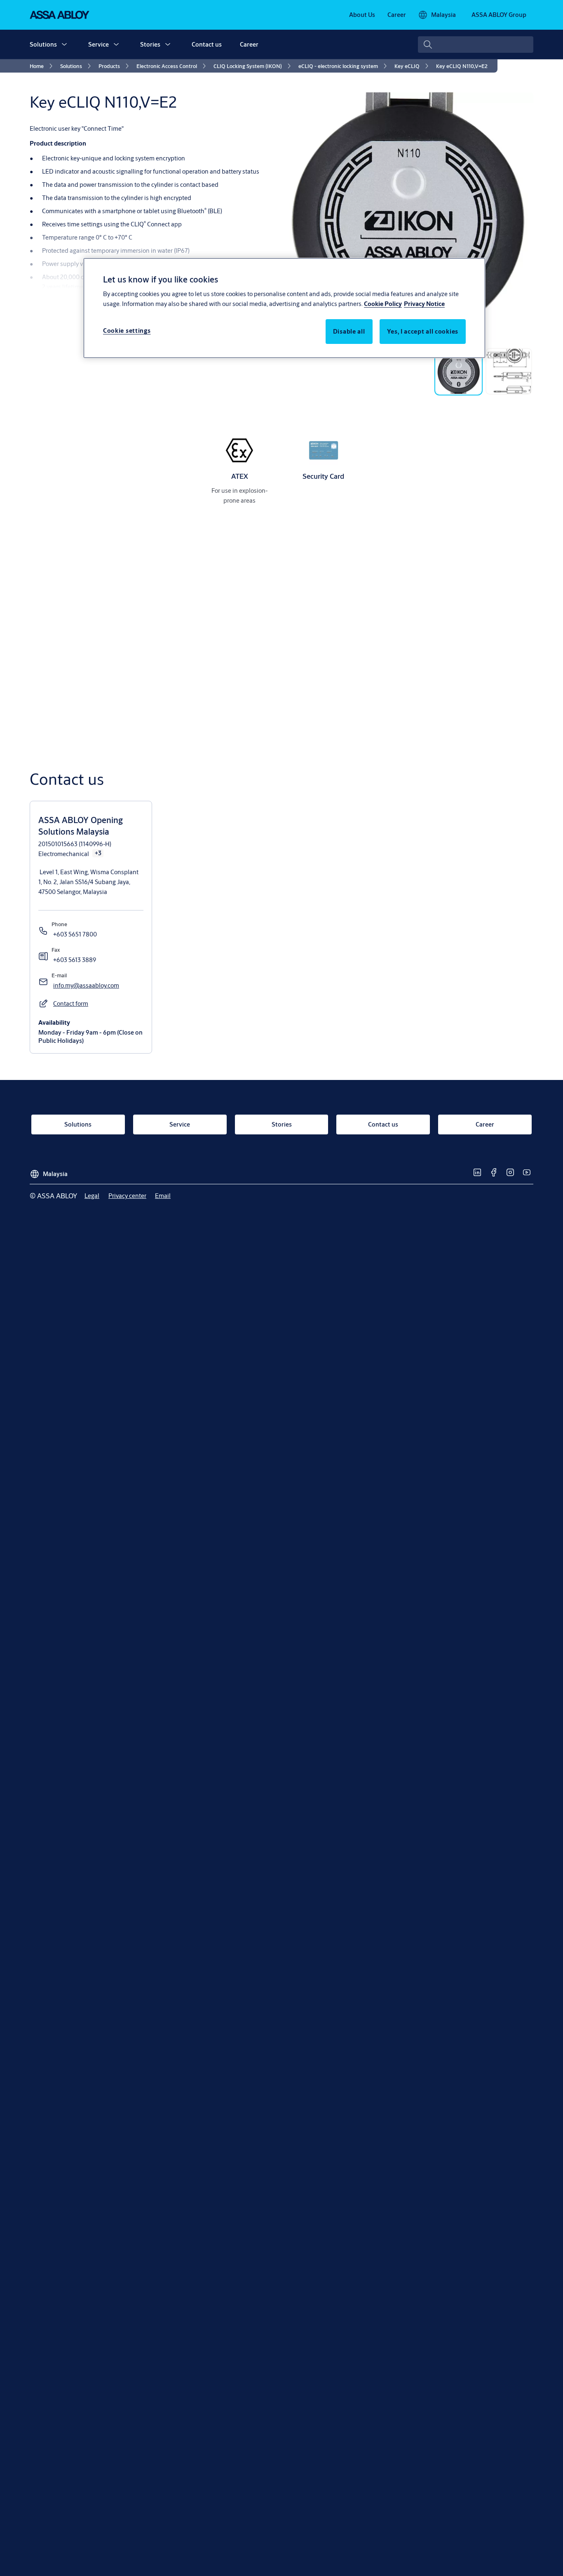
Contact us (207, 44)
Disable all (349, 331)
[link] (362, 15)
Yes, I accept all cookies (423, 331)
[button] (64, 45)
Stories (150, 44)
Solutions (43, 44)
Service (99, 44)
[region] (284, 308)
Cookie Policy (383, 304)
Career (249, 44)
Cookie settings (127, 331)
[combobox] (476, 45)
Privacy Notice (424, 304)
